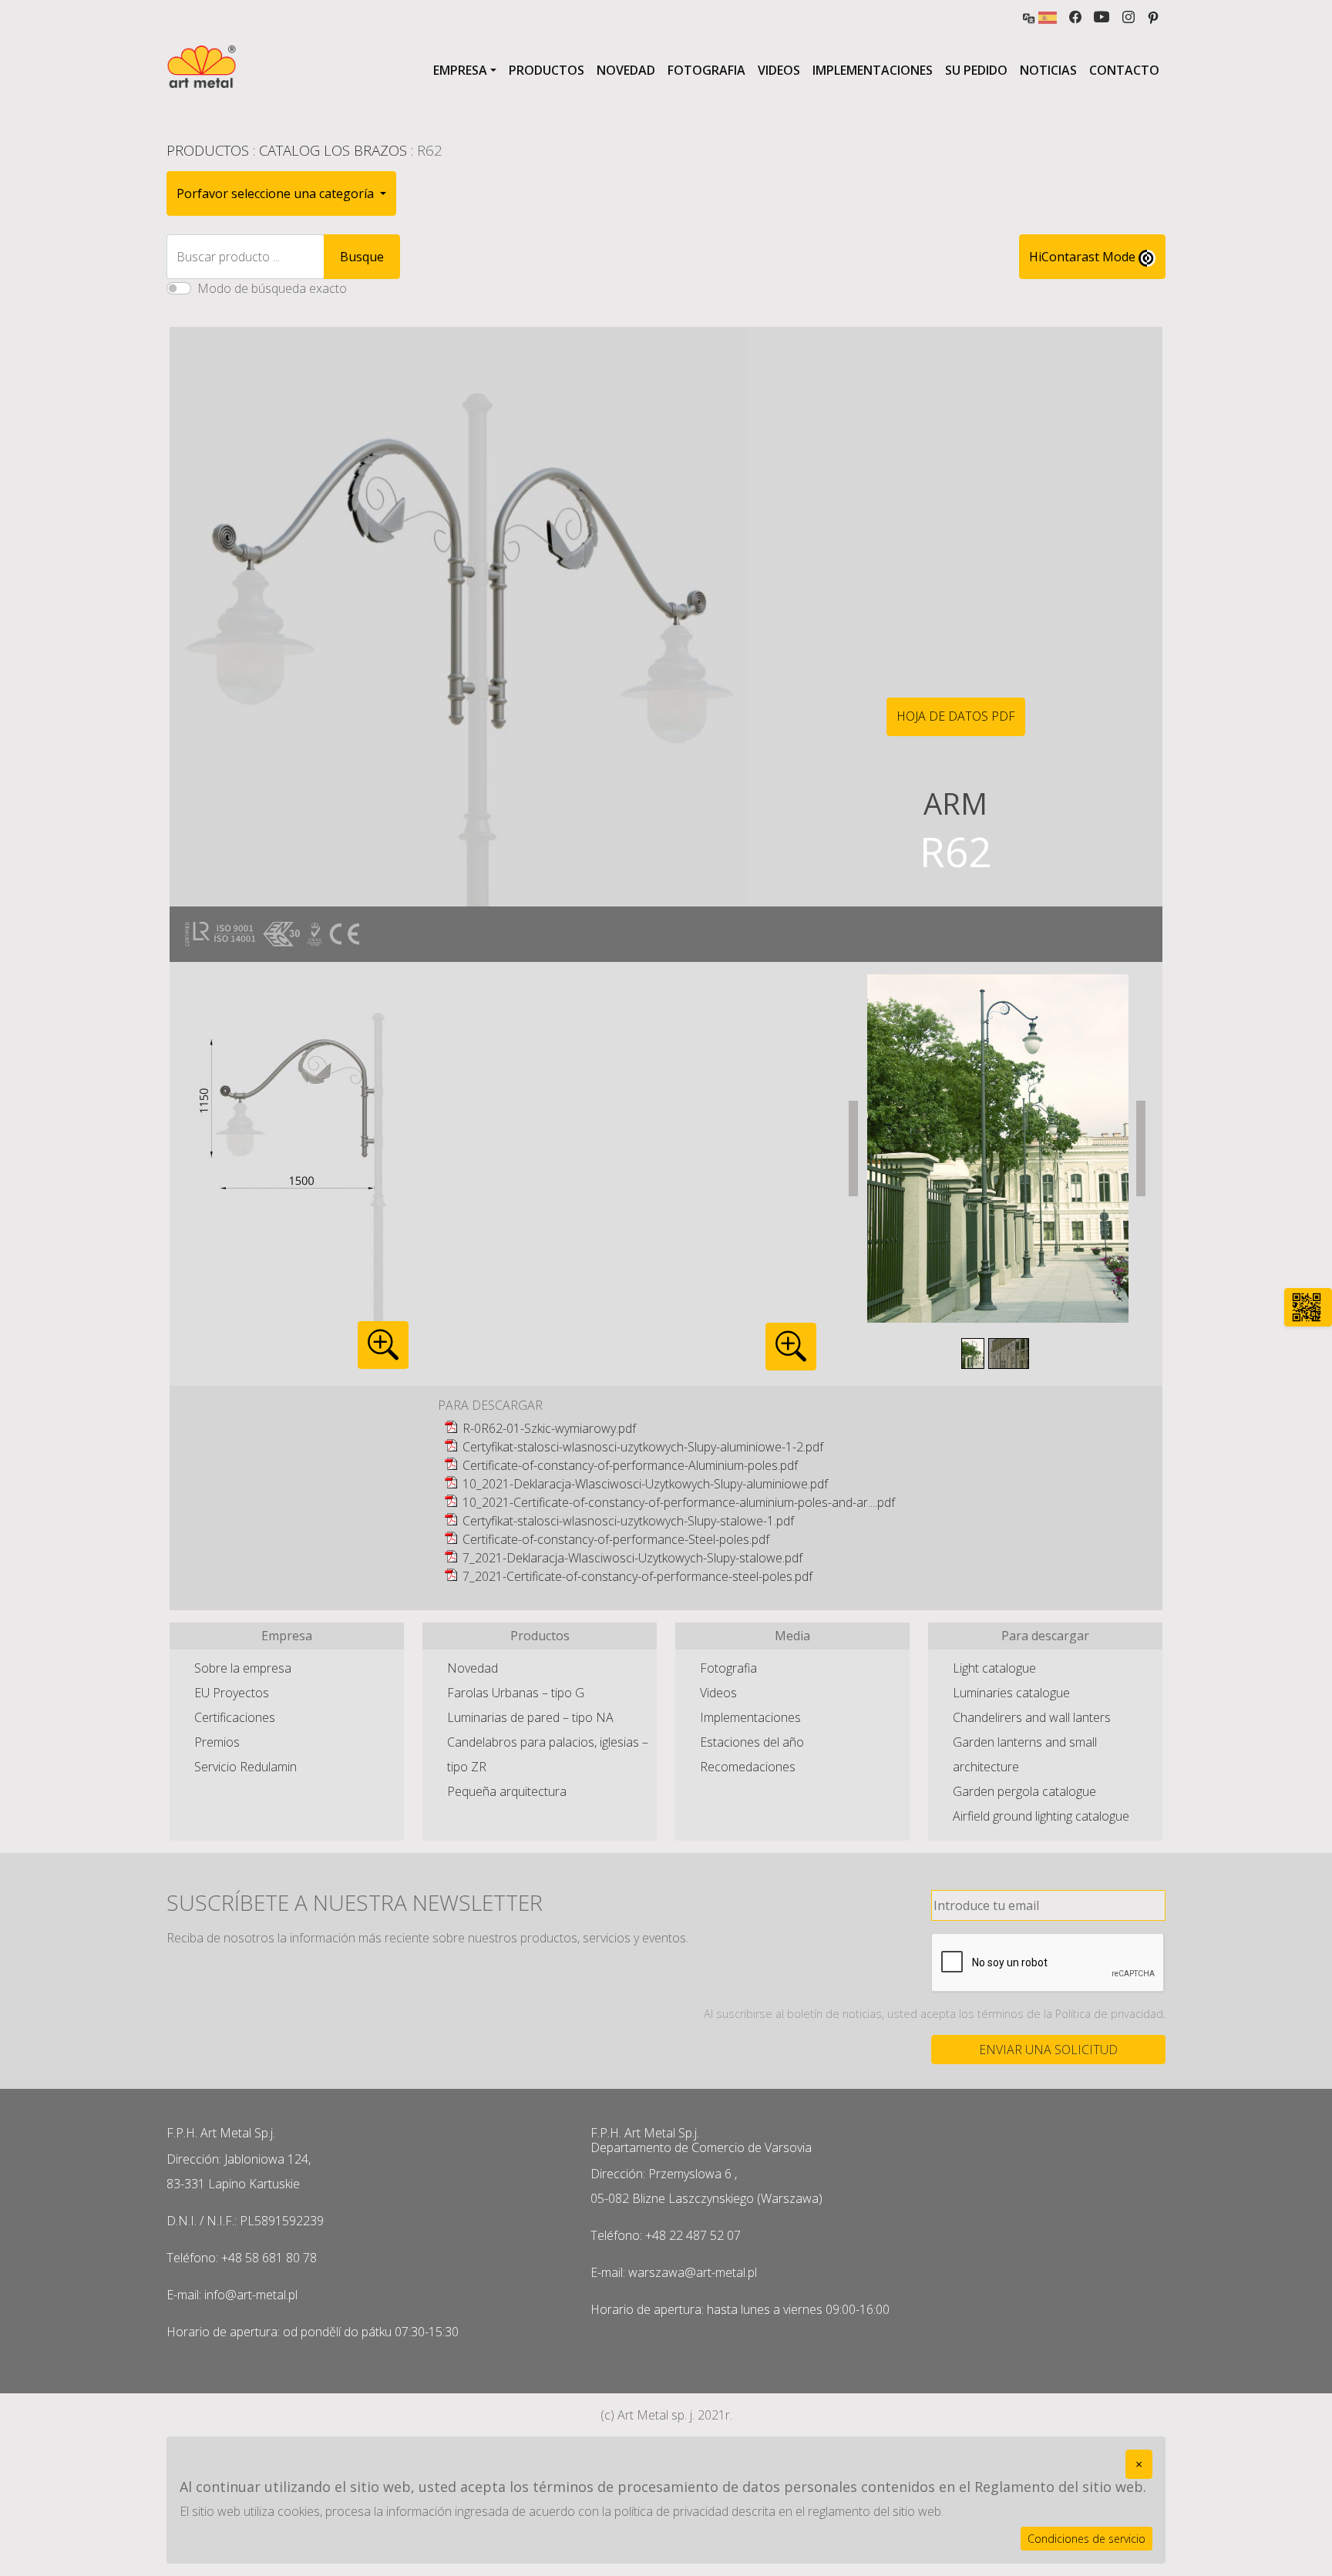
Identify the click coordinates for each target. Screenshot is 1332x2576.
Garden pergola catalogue (1024, 1791)
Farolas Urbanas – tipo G (516, 1693)
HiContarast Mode (1084, 257)
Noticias (1048, 70)
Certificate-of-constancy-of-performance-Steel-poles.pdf (616, 1539)
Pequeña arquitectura (507, 1791)
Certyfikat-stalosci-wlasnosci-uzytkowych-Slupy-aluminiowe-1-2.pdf (643, 1447)
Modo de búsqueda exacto (272, 288)
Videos (779, 70)
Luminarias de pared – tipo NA (530, 1717)
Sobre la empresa (243, 1668)
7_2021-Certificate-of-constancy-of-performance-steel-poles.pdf (637, 1576)
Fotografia (706, 70)
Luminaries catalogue (1011, 1693)
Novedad (626, 70)
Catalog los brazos (333, 150)
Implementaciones (873, 70)
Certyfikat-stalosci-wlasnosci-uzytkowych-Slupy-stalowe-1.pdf (628, 1521)
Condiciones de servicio (1086, 2539)
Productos (547, 70)
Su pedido (976, 70)
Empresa (460, 70)
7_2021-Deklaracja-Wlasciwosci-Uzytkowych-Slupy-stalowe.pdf (632, 1558)
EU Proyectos (232, 1693)
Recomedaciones (748, 1767)
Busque (362, 257)
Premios (217, 1742)
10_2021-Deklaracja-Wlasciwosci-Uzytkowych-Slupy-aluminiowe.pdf (645, 1484)
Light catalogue (994, 1668)
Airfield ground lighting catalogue (1041, 1816)
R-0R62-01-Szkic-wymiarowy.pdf (549, 1428)
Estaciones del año (752, 1742)
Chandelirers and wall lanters (1032, 1717)
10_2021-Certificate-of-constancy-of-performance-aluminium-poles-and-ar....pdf (679, 1502)
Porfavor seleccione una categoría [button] (277, 193)
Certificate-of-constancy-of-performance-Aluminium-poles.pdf (630, 1465)
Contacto (1124, 70)
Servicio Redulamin (246, 1767)
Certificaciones (235, 1717)
